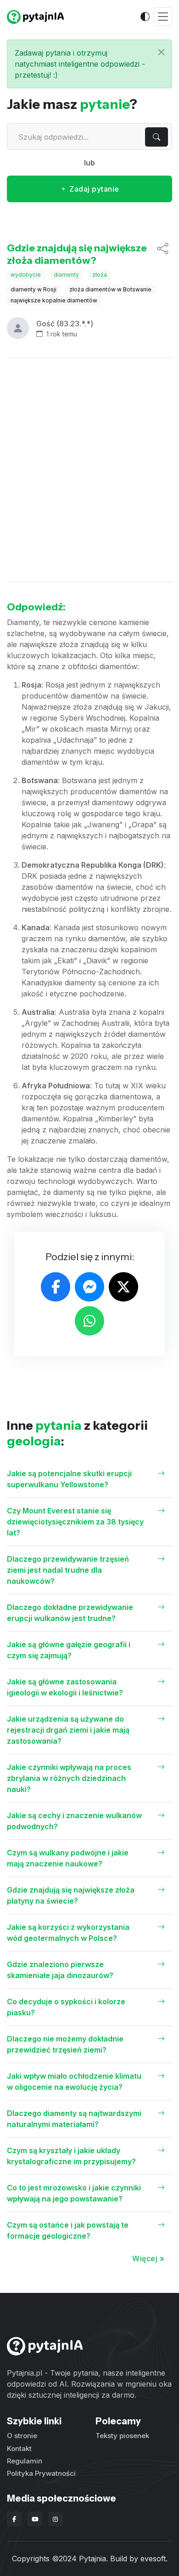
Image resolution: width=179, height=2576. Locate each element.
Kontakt (19, 2448)
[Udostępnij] (163, 254)
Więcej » (148, 2258)
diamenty (66, 275)
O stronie (22, 2436)
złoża (100, 275)
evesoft (153, 2559)
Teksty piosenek (122, 2436)
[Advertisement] (89, 470)
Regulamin (25, 2461)
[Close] (161, 52)
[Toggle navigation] (163, 17)
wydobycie (26, 275)
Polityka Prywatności (41, 2473)
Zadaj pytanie (93, 189)
